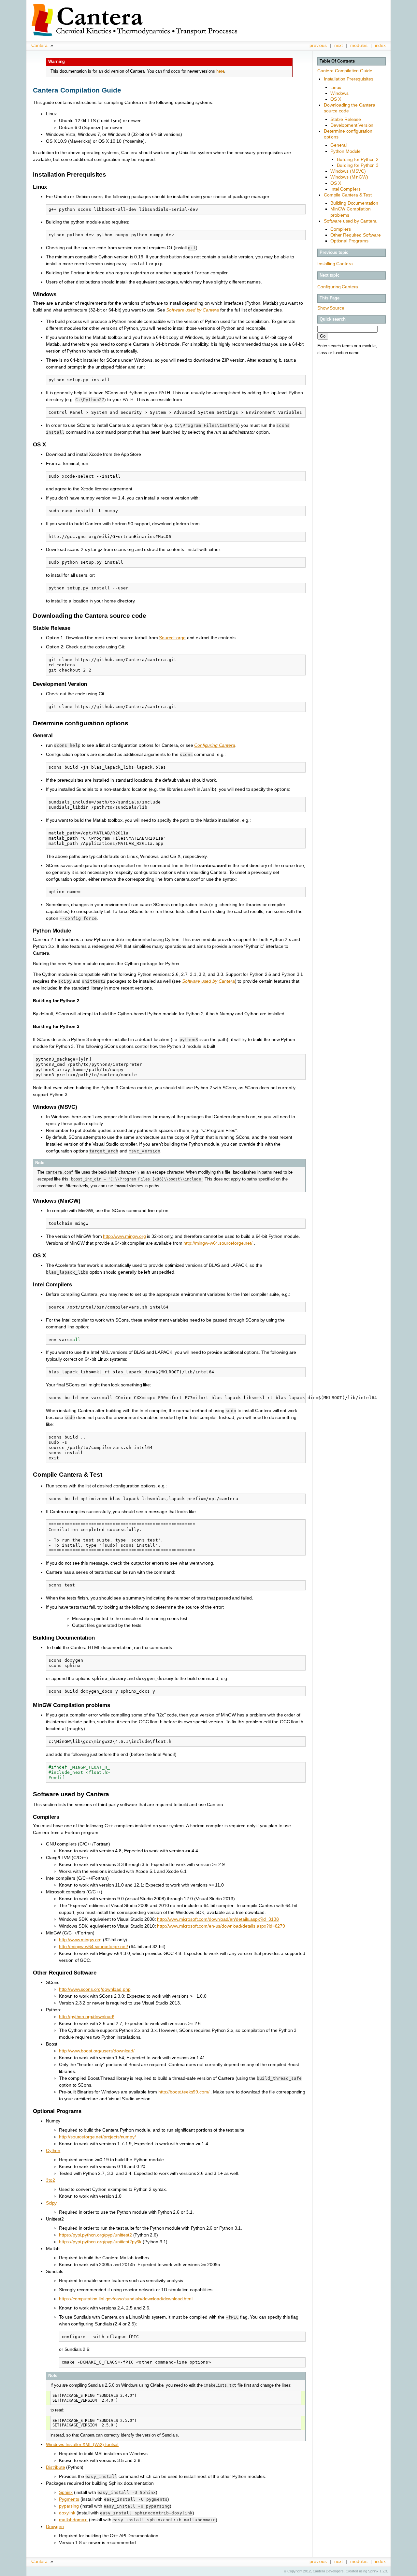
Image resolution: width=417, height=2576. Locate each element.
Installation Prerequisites (348, 79)
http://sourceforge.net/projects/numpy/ (97, 2137)
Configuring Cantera (338, 287)
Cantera (39, 45)
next (338, 45)
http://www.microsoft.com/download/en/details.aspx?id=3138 (218, 1919)
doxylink (67, 2513)
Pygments (69, 2499)
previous (318, 45)
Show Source (331, 308)
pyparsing (69, 2506)
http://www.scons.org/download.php (95, 1989)
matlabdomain (73, 2520)
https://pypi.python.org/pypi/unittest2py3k (100, 2242)
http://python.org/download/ (86, 2017)
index (380, 45)
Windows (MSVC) (348, 171)
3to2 (50, 2180)
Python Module (345, 151)
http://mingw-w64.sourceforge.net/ (218, 1243)
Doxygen (55, 2526)
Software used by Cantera (350, 221)
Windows (339, 93)
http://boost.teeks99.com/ (184, 2092)
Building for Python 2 (358, 159)
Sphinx (66, 2492)
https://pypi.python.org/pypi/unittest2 (95, 2235)
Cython (53, 2150)
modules (359, 45)
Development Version (352, 125)
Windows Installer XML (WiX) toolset (82, 2444)
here (220, 71)
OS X (336, 99)
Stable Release (346, 119)
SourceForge (172, 638)
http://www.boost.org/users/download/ (97, 2051)
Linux (336, 87)
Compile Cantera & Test (348, 195)
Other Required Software (356, 235)
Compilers (341, 229)
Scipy (51, 2203)
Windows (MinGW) (349, 177)
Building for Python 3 (358, 165)
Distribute (56, 2467)
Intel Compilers (345, 189)
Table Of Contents (337, 61)
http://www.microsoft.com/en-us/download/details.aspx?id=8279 (221, 1926)
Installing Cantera (335, 264)
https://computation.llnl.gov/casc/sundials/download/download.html (126, 2299)
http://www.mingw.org (124, 1236)
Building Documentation (354, 203)
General (338, 145)
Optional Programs (349, 241)
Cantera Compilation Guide (345, 71)
